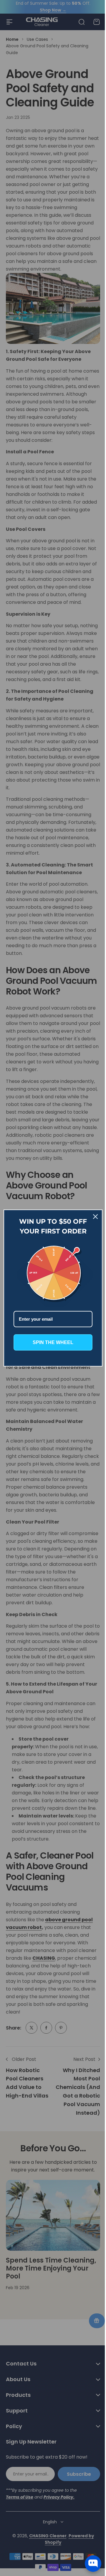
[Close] (91, 1218)
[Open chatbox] (93, 2564)
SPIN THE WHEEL (51, 1341)
